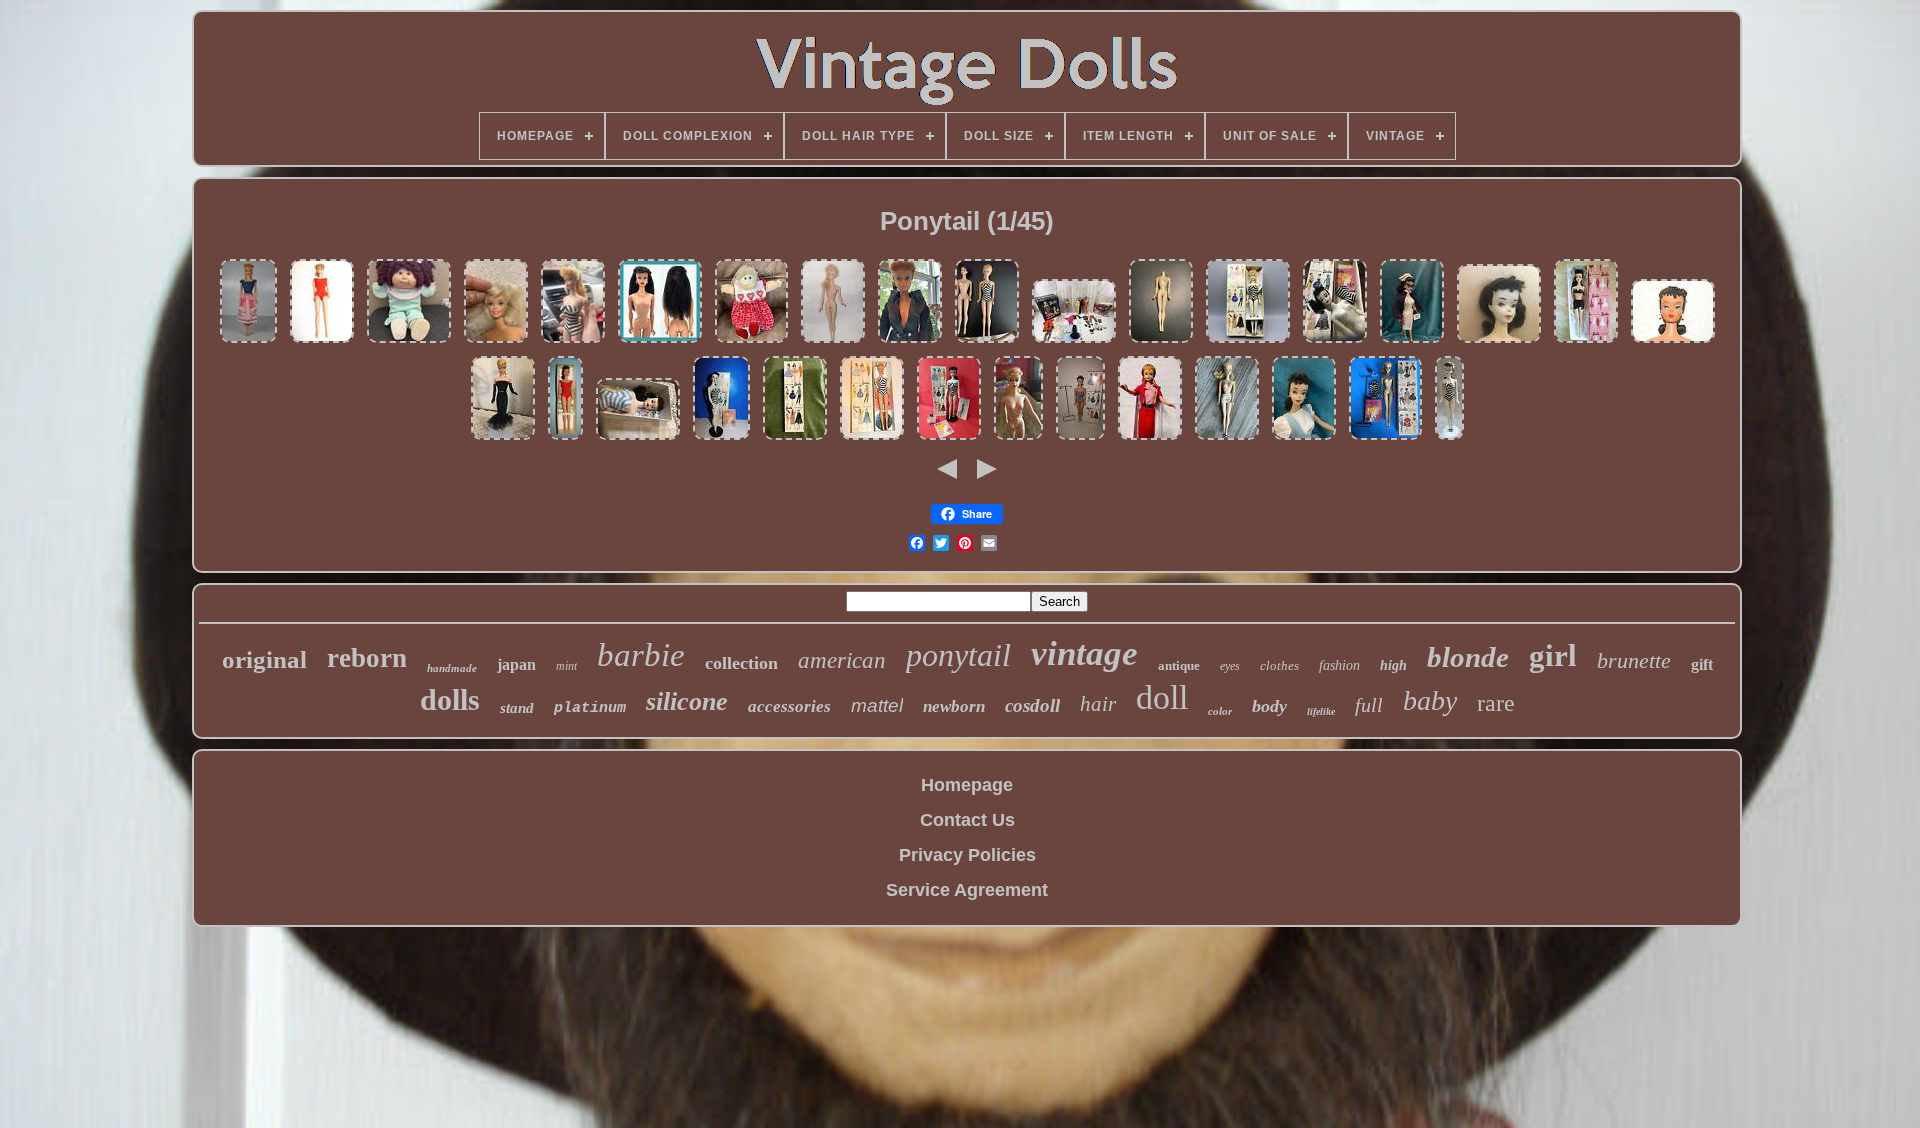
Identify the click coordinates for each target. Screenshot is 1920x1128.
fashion (1339, 665)
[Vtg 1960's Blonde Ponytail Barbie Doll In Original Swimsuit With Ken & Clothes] (1074, 341)
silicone (687, 701)
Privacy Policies (967, 855)
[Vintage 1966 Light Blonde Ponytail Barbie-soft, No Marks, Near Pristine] (496, 341)
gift (1702, 664)
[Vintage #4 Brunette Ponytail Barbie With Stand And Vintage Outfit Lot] (1080, 438)
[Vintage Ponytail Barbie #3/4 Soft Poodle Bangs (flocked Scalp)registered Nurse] (1412, 341)
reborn (367, 658)
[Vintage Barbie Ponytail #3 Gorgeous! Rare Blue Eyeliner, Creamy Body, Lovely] (638, 438)
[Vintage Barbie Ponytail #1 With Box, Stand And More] (721, 438)
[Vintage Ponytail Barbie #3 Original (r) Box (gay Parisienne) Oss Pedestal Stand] (1304, 438)
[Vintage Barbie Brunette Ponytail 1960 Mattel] (1499, 341)
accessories (789, 706)
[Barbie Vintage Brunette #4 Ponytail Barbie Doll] (1673, 341)
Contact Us (967, 820)
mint (566, 666)
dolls (450, 699)
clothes (1279, 665)
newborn (954, 706)
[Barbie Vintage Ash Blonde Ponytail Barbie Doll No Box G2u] (322, 341)
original (264, 659)
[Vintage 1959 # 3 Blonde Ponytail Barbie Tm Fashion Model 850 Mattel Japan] (1227, 438)
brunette (1634, 660)
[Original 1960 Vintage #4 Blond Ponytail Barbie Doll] (987, 341)
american (842, 660)
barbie (641, 655)
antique (1179, 665)
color (1220, 711)
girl (1553, 655)
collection (741, 663)
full (1369, 705)
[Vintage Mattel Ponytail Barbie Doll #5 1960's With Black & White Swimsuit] (573, 341)
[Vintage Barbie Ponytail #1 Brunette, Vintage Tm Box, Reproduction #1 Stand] (949, 438)
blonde (1468, 657)
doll (1162, 697)
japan (516, 664)
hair (1098, 704)
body (1269, 706)
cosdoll (1032, 705)
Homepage (967, 785)
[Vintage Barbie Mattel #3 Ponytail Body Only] (1161, 341)
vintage (1084, 653)
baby (1430, 700)
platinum (590, 708)
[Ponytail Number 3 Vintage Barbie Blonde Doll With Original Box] (1248, 341)
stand (517, 708)
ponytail (958, 655)
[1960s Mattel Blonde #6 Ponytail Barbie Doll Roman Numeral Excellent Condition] (833, 341)
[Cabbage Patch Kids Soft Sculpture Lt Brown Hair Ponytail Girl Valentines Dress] (751, 341)
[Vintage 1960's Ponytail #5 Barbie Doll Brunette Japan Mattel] (660, 341)
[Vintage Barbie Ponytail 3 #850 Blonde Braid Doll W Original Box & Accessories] (1385, 438)
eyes (1230, 666)
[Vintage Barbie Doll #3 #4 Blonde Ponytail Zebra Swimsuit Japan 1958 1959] (1018, 438)
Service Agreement (967, 890)
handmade (452, 668)
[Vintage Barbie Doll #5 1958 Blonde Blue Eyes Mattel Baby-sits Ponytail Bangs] (248, 341)
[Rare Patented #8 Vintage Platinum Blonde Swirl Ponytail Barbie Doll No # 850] (503, 438)
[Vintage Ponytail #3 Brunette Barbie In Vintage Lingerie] (1586, 341)
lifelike (1321, 711)
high (1393, 665)
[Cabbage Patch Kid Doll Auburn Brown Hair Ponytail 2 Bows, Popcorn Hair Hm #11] (409, 341)
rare (1496, 703)
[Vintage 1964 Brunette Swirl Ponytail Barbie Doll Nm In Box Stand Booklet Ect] (565, 438)
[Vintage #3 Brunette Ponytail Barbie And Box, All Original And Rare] (1335, 341)
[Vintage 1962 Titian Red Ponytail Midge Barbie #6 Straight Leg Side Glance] (910, 341)
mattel (877, 705)
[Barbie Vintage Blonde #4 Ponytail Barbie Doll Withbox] (872, 438)
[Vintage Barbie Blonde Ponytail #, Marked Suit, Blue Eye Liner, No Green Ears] (1150, 438)
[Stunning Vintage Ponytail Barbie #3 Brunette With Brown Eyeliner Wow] (1449, 438)
